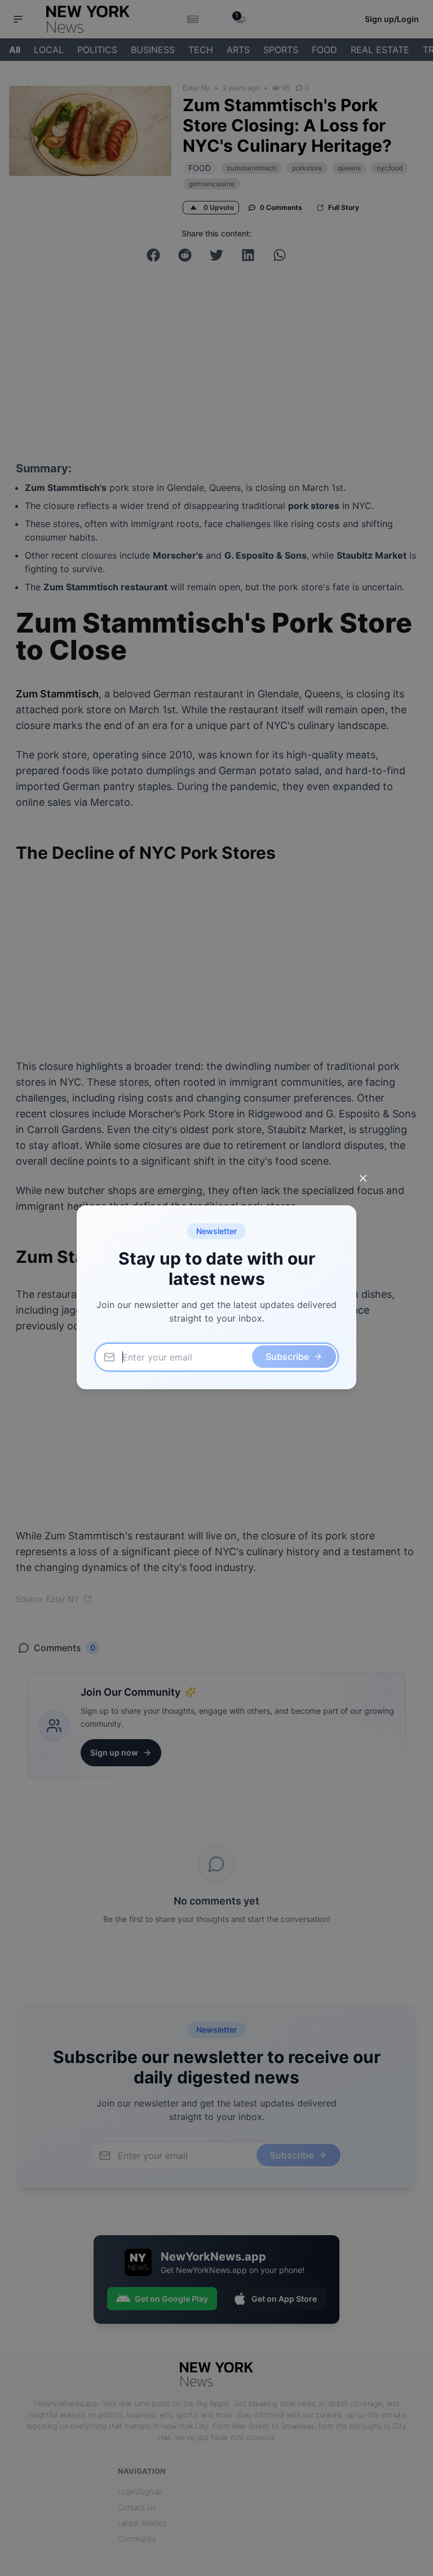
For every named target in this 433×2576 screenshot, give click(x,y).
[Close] (363, 1178)
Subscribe (287, 1357)
